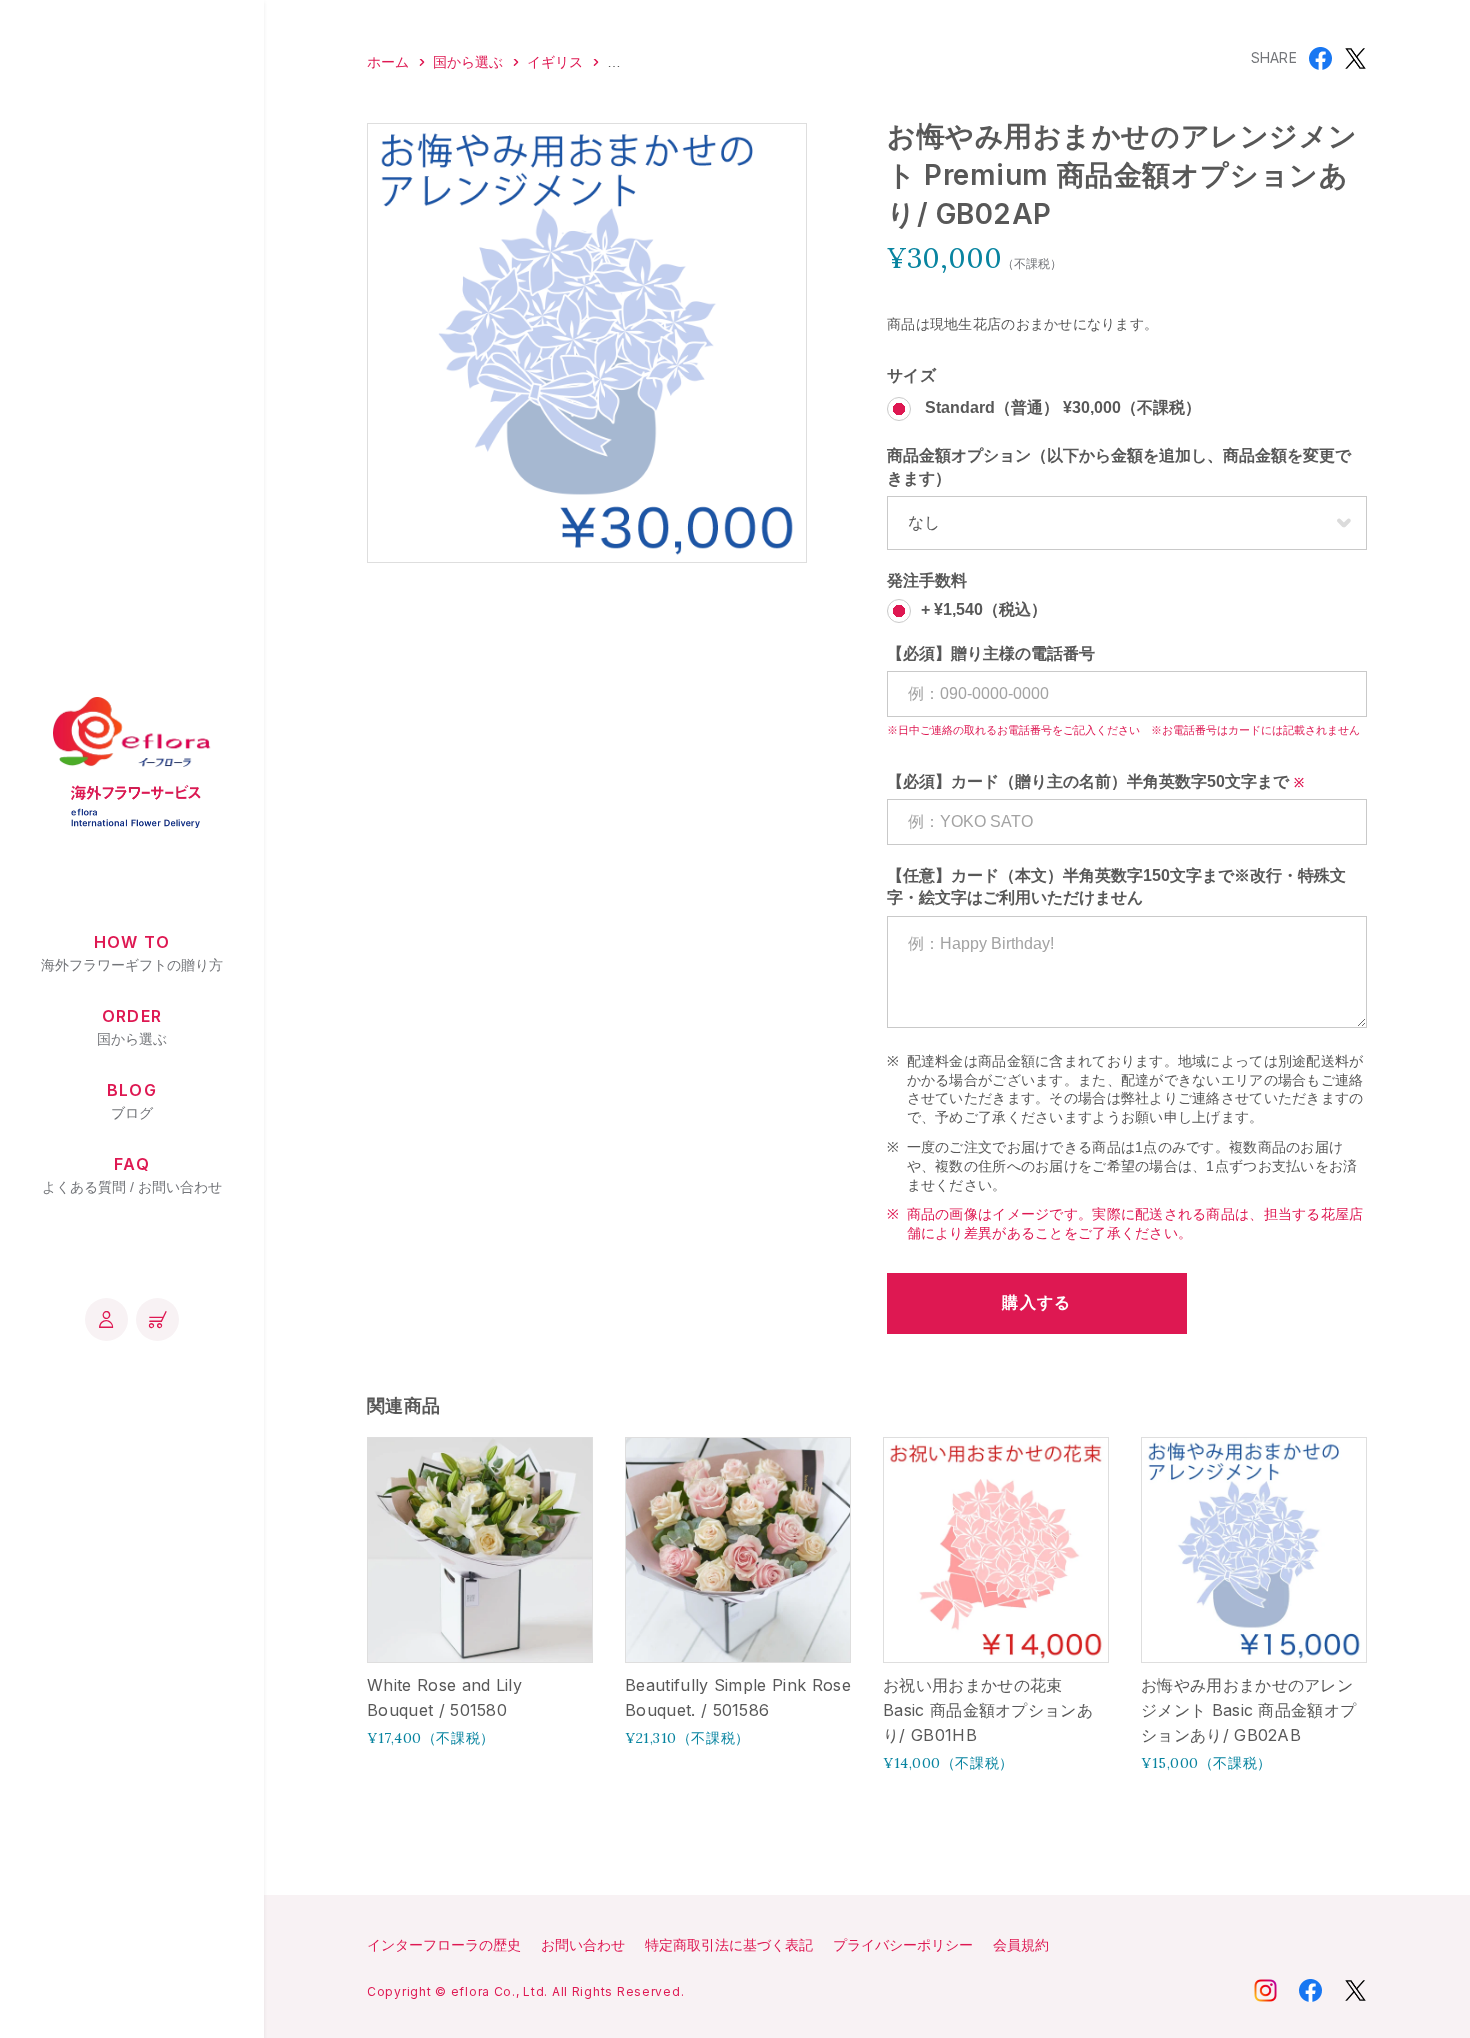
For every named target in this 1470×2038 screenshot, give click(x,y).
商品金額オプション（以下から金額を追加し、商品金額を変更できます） (1119, 466)
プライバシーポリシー (903, 1945)
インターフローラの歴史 (444, 1945)
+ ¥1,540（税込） (984, 609)
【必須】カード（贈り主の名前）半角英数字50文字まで (1088, 781)
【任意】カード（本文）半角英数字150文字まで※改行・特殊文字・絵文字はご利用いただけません (1116, 886)
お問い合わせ (583, 1945)
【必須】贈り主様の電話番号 (991, 653)
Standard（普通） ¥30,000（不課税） (1061, 408)
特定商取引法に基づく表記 (729, 1945)
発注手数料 (927, 580)
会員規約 (1021, 1945)
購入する (1036, 1302)
